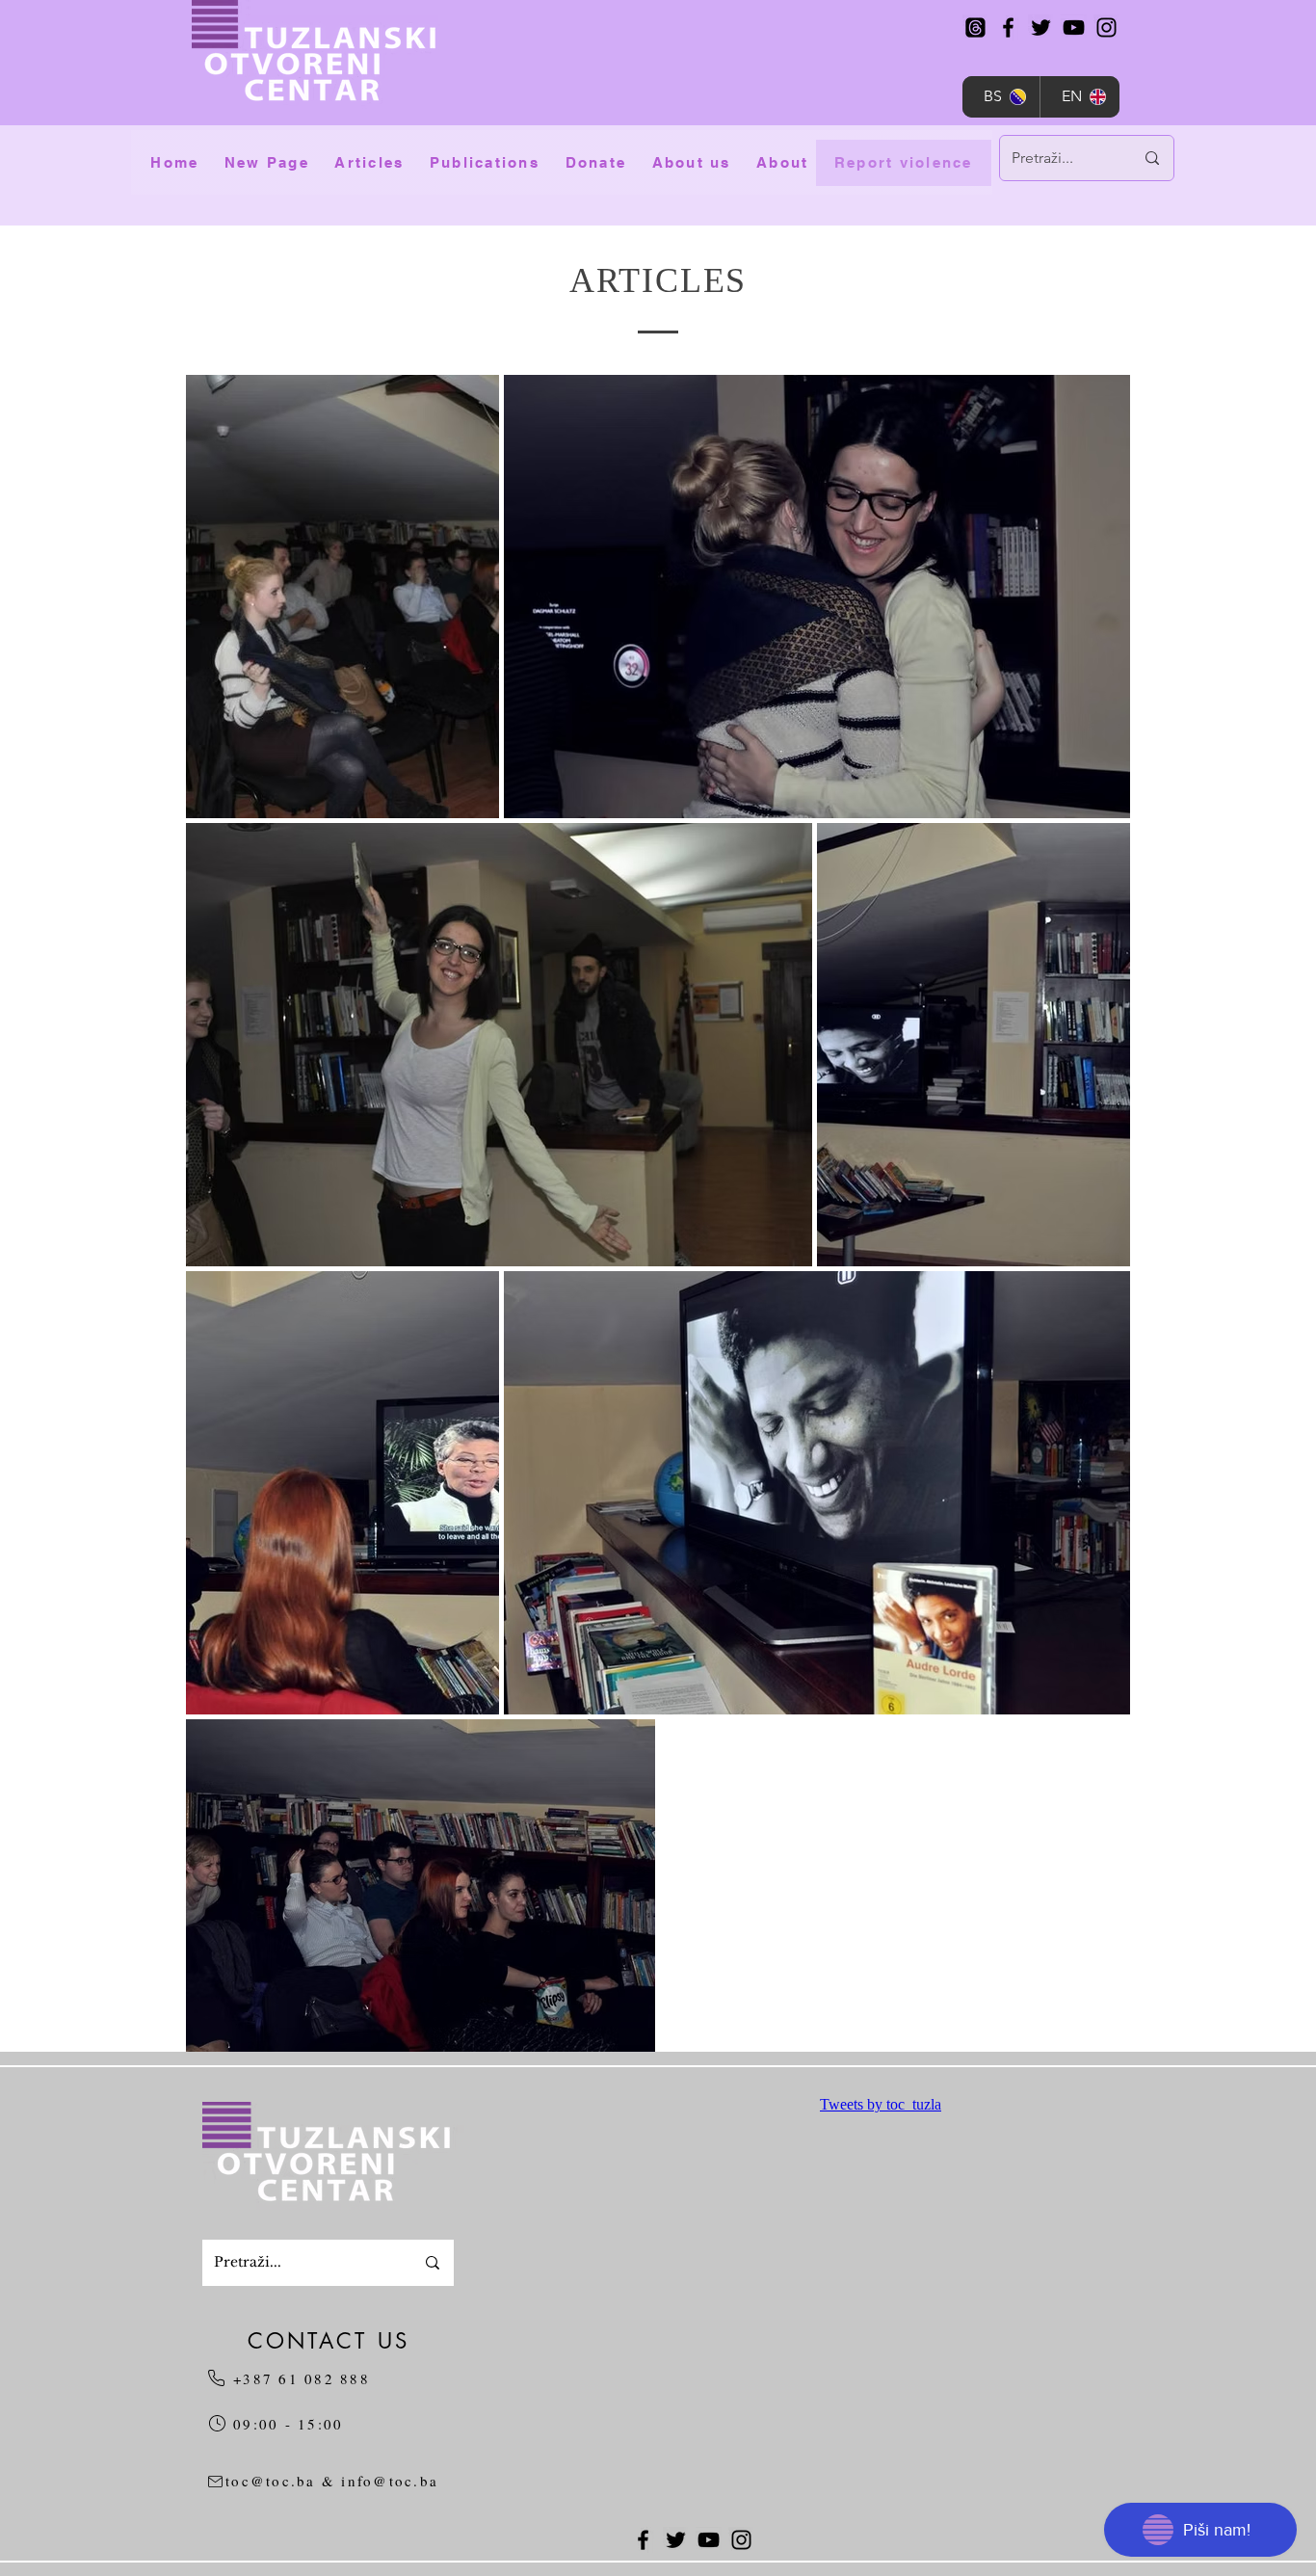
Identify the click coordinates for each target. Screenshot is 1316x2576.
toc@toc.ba (271, 2481)
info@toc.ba (390, 2481)
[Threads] (975, 27)
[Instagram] (1106, 27)
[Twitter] (1041, 27)
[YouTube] (1074, 27)
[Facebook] (1008, 27)
